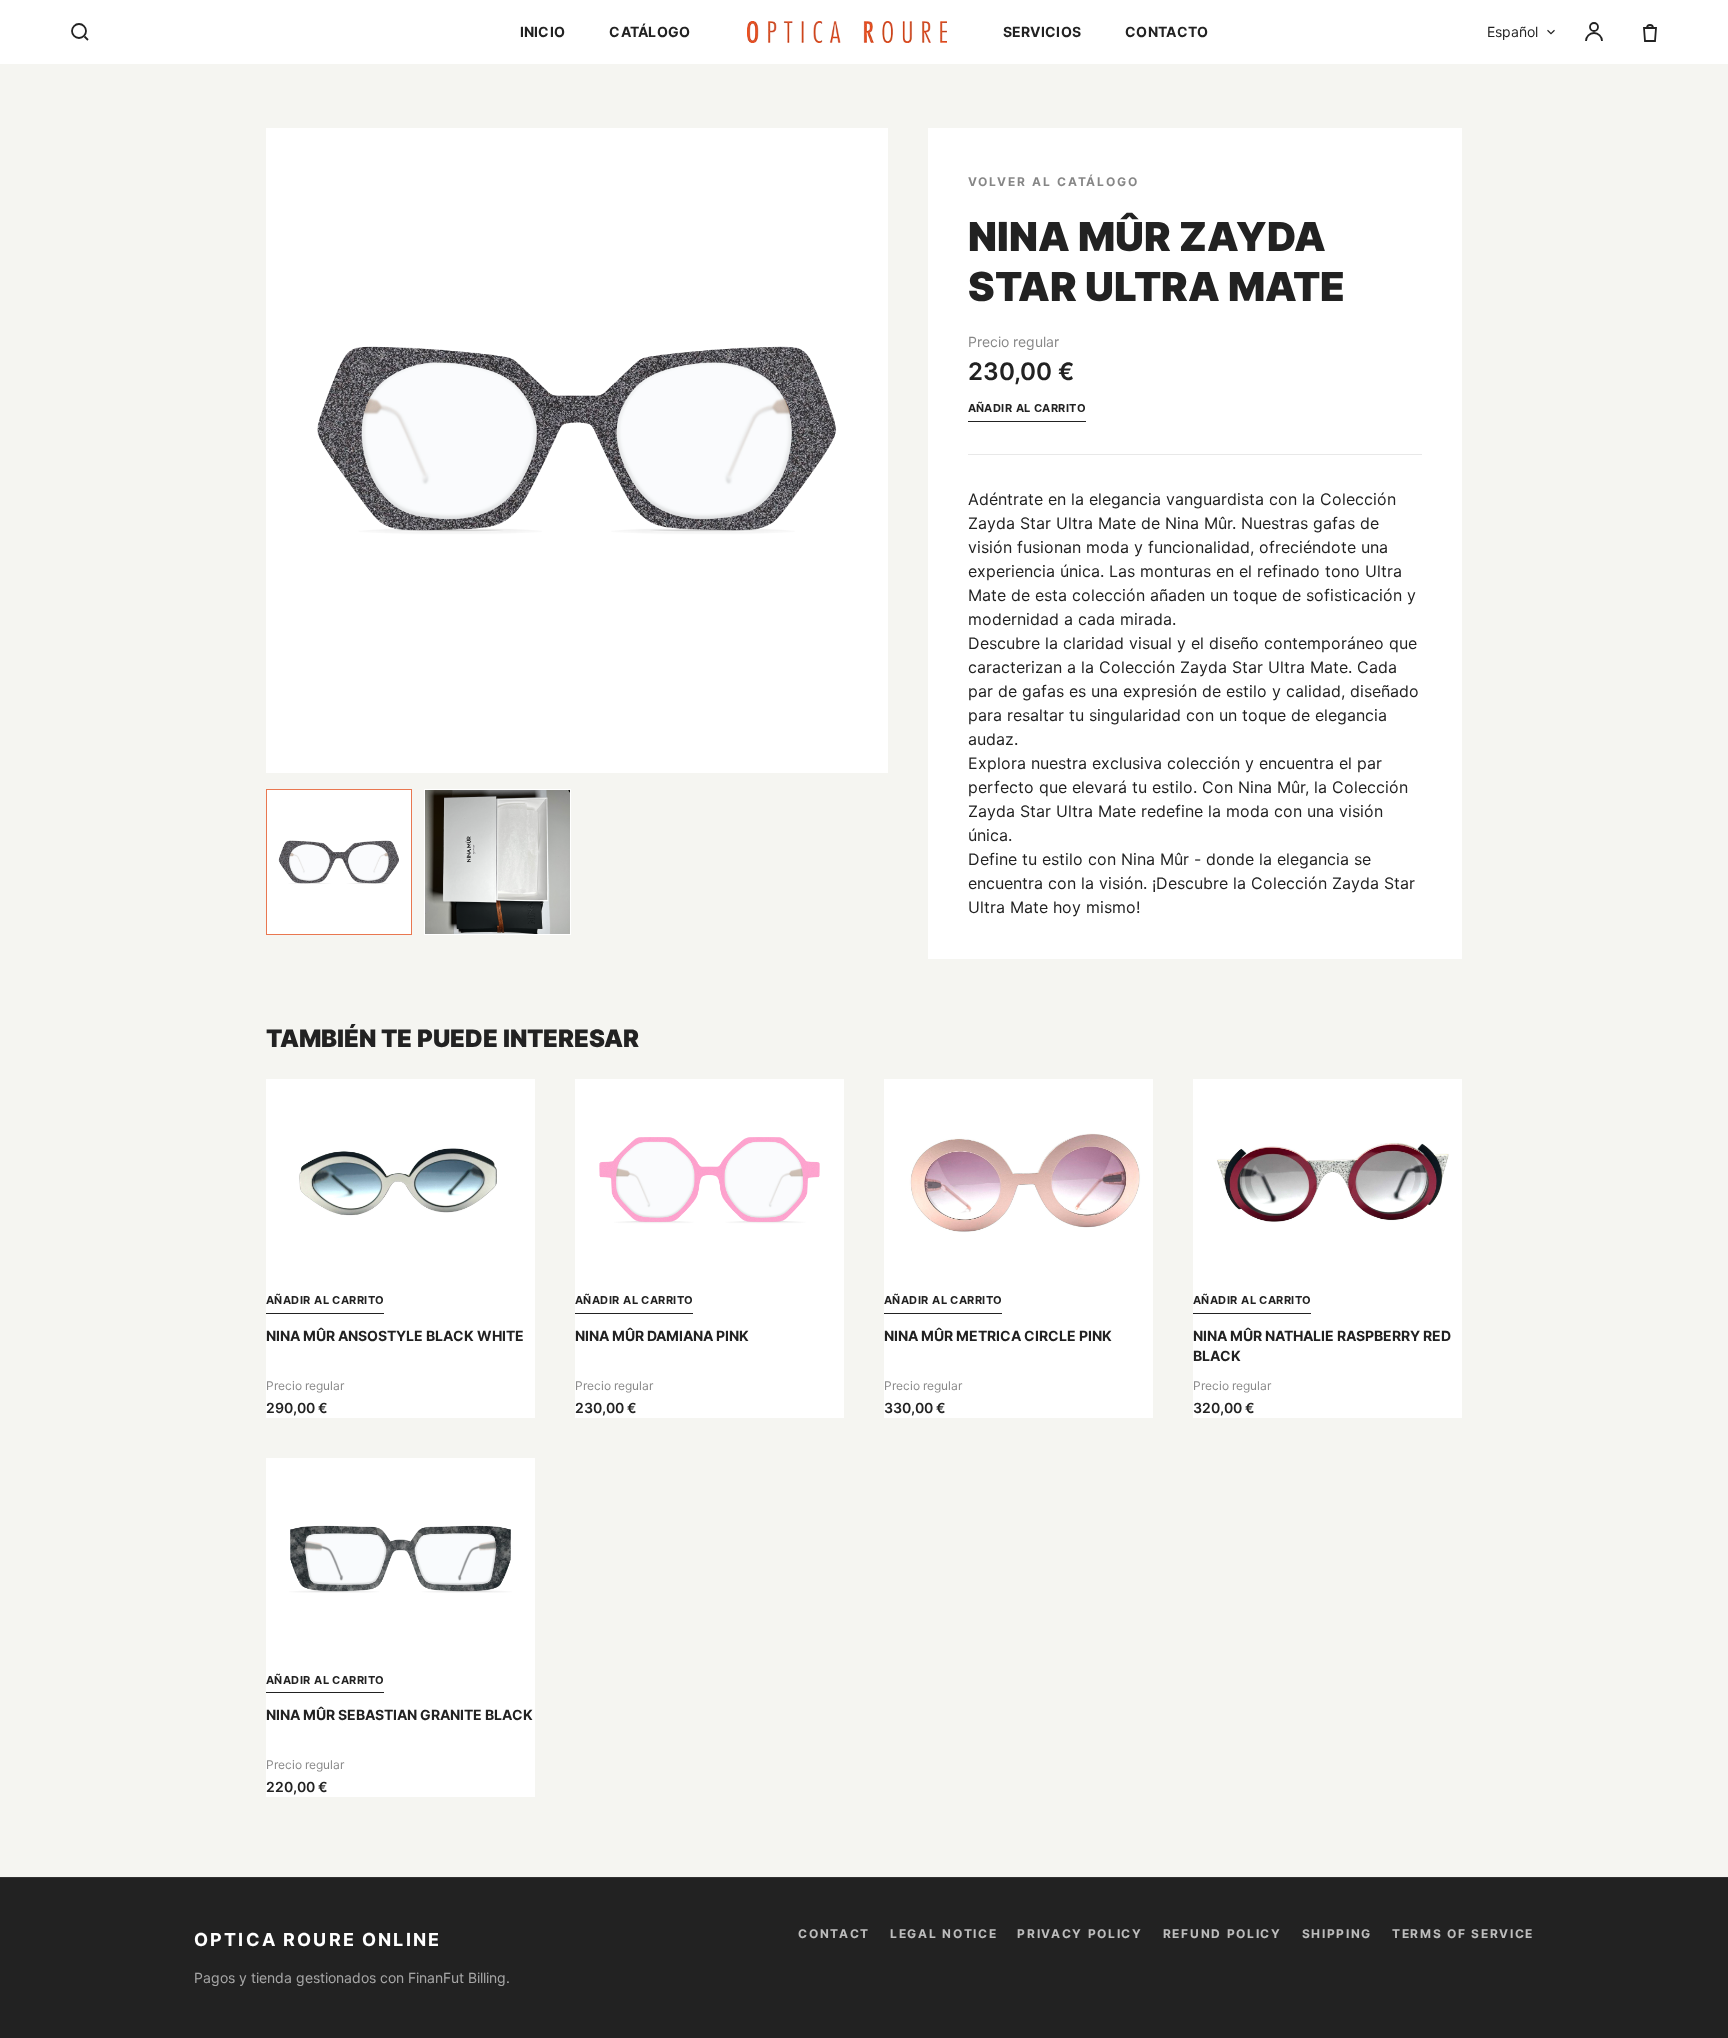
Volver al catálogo (1054, 181)
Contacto (1166, 31)
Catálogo (649, 31)
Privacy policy (1080, 1933)
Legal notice (943, 1933)
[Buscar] (80, 32)
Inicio (543, 31)
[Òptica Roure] (847, 32)
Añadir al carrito (1027, 408)
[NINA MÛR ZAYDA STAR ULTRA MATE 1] (339, 862)
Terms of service (1463, 1933)
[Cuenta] (1594, 32)
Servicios (1042, 31)
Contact (834, 1933)
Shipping (1337, 1933)
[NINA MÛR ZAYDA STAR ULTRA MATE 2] (497, 862)
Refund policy (1222, 1933)
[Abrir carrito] (1650, 32)
